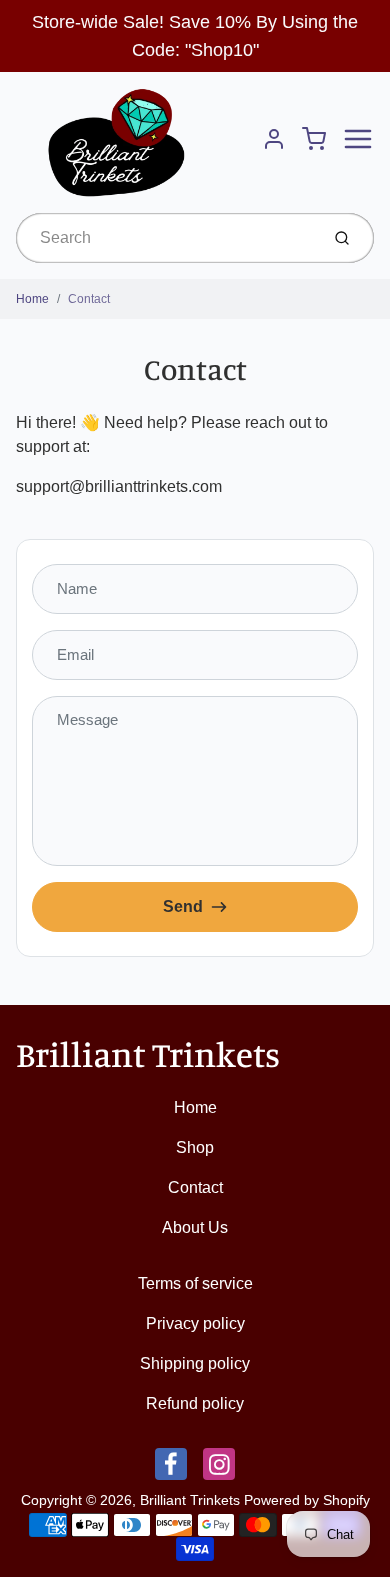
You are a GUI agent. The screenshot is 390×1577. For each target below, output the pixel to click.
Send (183, 906)
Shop (195, 1147)
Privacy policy (195, 1323)
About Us (195, 1227)
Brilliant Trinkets (148, 1054)
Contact (89, 299)
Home (32, 299)
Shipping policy (195, 1363)
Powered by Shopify (307, 1500)
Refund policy (195, 1403)
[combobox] (165, 238)
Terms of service (195, 1283)
